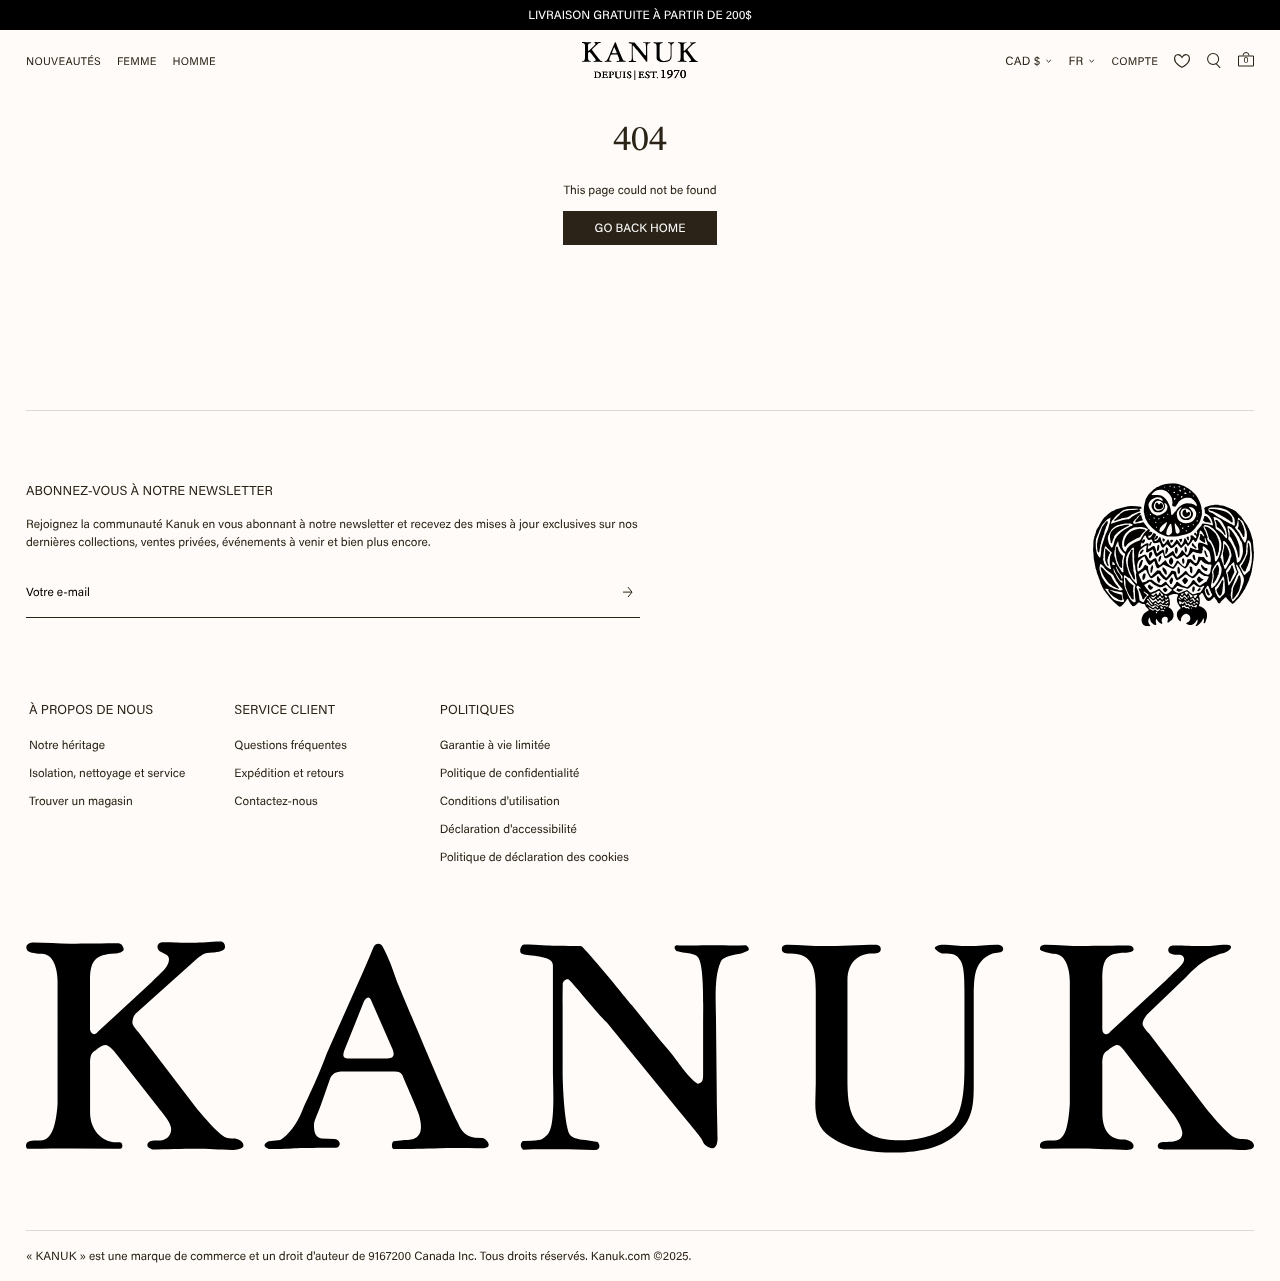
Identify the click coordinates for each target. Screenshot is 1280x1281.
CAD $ (1022, 61)
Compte (1134, 61)
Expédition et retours (289, 773)
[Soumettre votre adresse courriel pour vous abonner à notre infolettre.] (628, 592)
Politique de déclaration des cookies (534, 857)
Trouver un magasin (81, 801)
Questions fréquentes (290, 745)
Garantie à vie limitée (495, 745)
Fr (1075, 61)
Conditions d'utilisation (500, 801)
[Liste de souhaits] (1182, 61)
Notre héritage (67, 745)
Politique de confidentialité (510, 773)
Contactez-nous (275, 801)
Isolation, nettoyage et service (107, 773)
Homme (194, 61)
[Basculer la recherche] (1214, 61)
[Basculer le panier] (1246, 59)
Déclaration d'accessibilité (508, 829)
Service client (284, 709)
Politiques (477, 709)
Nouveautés (63, 61)
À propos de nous (91, 709)
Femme (137, 61)
